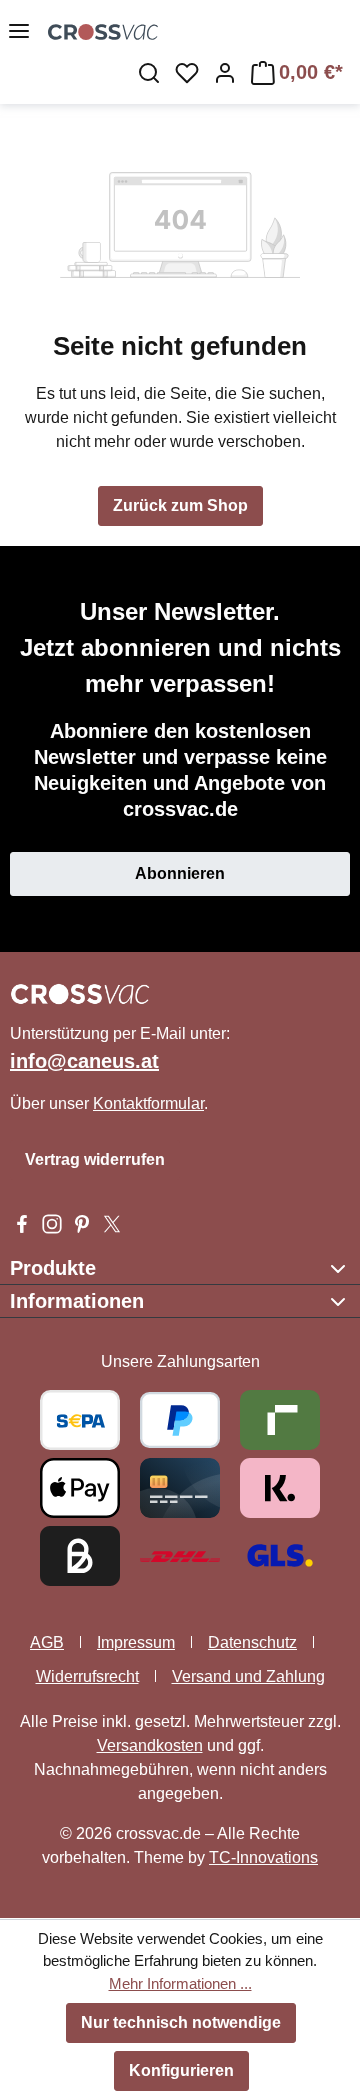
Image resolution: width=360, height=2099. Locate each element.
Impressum (136, 1642)
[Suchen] (149, 73)
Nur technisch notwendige (181, 2022)
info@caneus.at (84, 1061)
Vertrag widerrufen (95, 1159)
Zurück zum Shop (180, 505)
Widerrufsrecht (87, 1676)
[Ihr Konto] (225, 73)
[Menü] (19, 31)
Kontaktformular (148, 1103)
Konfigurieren (181, 2070)
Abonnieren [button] (180, 873)
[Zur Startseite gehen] (204, 31)
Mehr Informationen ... (180, 1983)
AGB (47, 1642)
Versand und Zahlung (248, 1676)
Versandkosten (150, 1745)
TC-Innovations (263, 1857)
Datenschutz (252, 1642)
